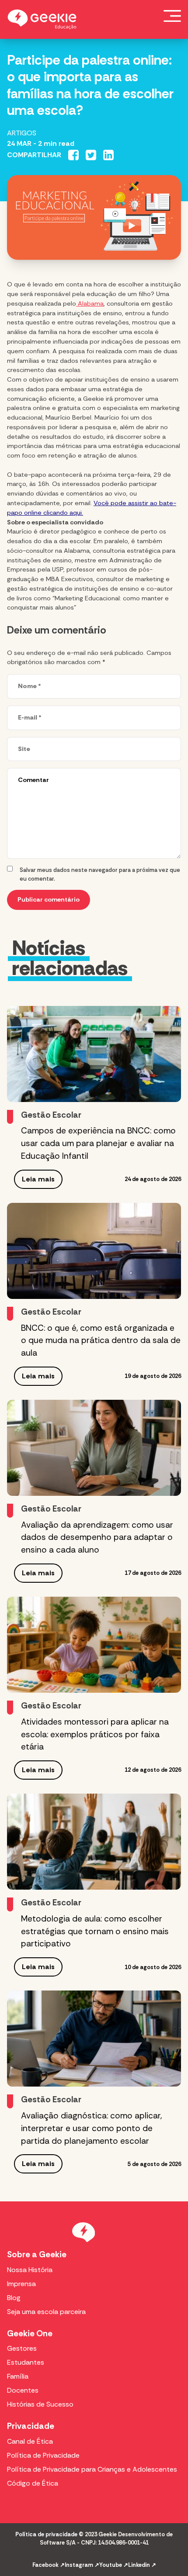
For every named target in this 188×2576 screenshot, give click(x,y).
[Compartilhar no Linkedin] (108, 155)
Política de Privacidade (43, 2455)
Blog (14, 2298)
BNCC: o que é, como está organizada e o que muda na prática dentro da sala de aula (101, 1341)
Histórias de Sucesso (40, 2404)
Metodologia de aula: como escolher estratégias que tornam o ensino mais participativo (95, 1931)
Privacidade (31, 2426)
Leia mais (38, 1179)
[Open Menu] (172, 16)
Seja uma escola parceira (46, 2312)
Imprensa (21, 2284)
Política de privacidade (46, 2534)
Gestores (22, 2348)
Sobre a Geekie (37, 2254)
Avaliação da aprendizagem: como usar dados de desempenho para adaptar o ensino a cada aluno (97, 1538)
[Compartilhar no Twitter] (91, 155)
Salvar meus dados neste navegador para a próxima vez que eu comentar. (100, 874)
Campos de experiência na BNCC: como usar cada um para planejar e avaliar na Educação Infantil (98, 1143)
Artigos (22, 133)
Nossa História (30, 2270)
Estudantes (26, 2362)
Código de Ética (33, 2483)
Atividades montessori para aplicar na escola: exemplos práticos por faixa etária (95, 1734)
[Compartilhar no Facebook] (73, 155)
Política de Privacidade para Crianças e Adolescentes (92, 2469)
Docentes (23, 2390)
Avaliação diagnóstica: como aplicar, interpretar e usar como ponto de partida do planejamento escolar (91, 2128)
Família (18, 2376)
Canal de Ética (30, 2441)
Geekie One (30, 2333)
